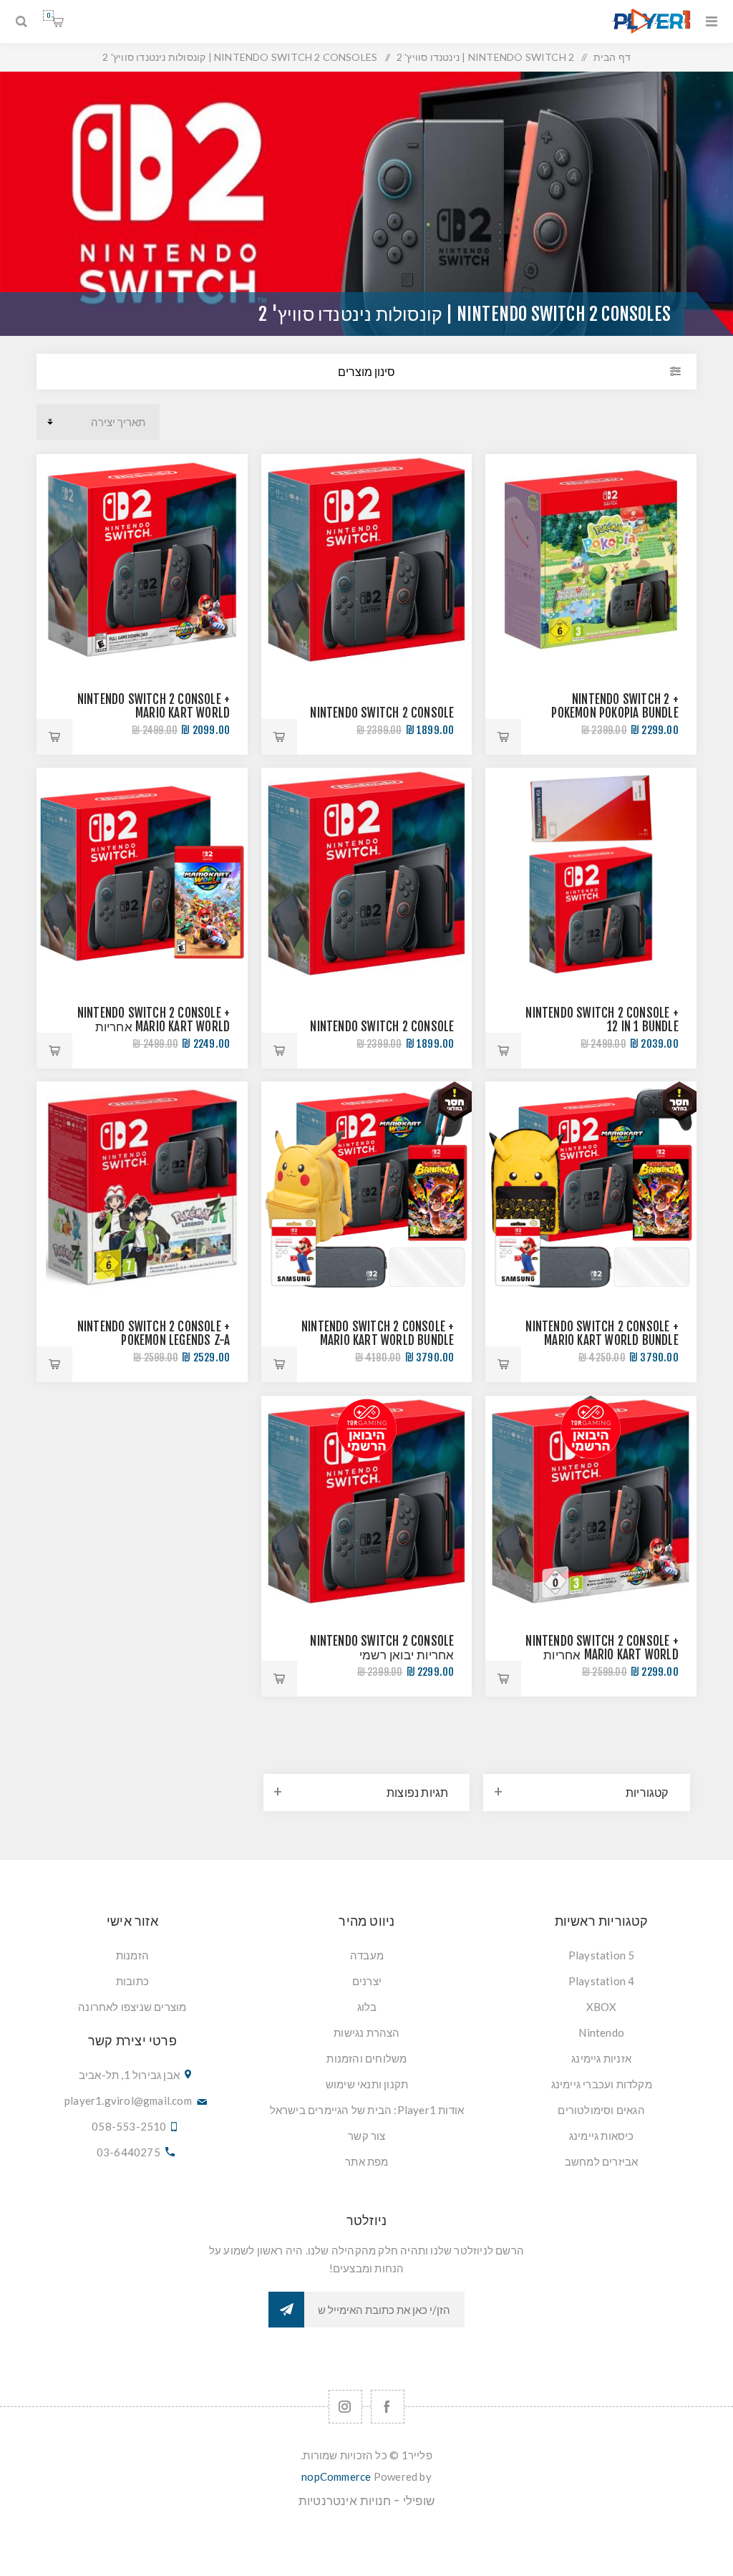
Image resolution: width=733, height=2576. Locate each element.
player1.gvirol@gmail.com (128, 2100)
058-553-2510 (129, 2126)
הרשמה (286, 2310)
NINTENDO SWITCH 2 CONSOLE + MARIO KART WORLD (154, 706)
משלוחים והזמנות (366, 2058)
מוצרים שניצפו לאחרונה (132, 2007)
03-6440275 (128, 2152)
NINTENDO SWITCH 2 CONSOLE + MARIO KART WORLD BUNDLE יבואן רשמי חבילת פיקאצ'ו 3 (602, 1340)
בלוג (367, 2007)
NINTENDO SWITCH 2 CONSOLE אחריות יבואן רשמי (382, 1648)
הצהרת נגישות (366, 2032)
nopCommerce (336, 2476)
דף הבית (612, 57)
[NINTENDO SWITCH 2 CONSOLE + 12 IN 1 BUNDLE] (591, 873)
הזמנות (132, 1955)
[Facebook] (388, 2407)
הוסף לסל (503, 737)
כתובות (132, 1981)
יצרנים (367, 1981)
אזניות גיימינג (601, 2058)
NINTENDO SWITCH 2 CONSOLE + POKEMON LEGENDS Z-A (154, 1333)
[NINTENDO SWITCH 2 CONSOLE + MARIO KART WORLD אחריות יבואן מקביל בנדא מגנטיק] (142, 873)
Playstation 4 (602, 1981)
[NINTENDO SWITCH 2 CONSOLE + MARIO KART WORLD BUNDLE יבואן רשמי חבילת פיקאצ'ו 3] (591, 1187)
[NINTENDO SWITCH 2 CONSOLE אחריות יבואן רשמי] (367, 1501)
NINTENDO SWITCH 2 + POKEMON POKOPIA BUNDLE (615, 706)
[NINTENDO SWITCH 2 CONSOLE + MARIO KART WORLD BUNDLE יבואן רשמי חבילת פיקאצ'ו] (367, 1187)
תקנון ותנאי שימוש (367, 2084)
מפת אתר (366, 2161)
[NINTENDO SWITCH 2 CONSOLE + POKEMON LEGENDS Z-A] (142, 1187)
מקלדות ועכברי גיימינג (602, 2084)
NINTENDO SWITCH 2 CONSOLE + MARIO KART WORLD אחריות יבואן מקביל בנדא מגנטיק (154, 1027)
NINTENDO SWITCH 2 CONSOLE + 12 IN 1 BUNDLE (602, 1020)
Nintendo (601, 2032)
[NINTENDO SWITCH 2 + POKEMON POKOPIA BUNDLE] (591, 560)
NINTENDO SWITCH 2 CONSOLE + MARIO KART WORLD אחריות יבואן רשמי (602, 1655)
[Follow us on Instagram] (345, 2407)
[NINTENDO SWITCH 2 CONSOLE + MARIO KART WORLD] (142, 560)
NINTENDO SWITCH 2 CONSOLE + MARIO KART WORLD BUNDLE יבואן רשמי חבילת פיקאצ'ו (378, 1340)
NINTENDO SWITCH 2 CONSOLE (382, 713)
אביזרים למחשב (602, 2161)
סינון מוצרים (366, 372)
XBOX (602, 2007)
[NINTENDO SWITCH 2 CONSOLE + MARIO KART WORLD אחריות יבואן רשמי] (591, 1501)
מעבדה (367, 1955)
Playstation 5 (602, 1955)
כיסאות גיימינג (602, 2136)
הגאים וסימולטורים (601, 2110)
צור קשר (366, 2136)
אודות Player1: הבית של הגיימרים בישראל (367, 2110)
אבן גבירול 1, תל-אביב (129, 2075)
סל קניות (48, 15)
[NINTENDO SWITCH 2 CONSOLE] (367, 560)
